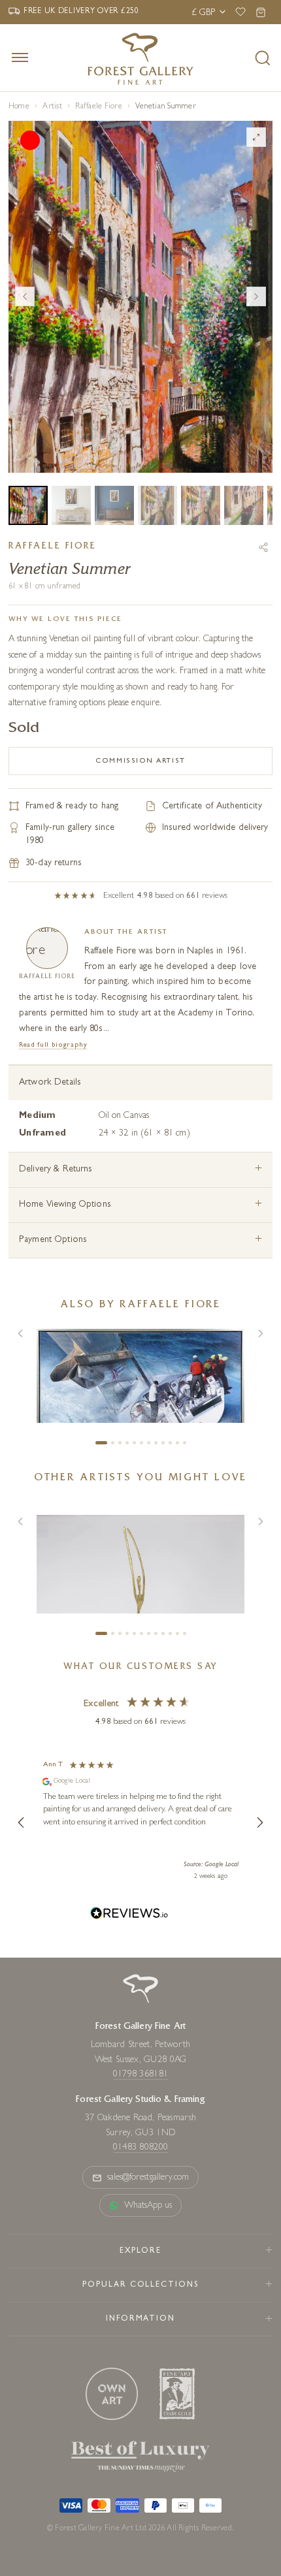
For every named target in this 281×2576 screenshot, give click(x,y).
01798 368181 (140, 2075)
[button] (22, 1822)
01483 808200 (140, 2148)
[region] (140, 1822)
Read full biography (53, 1045)
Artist (52, 107)
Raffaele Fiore (98, 107)
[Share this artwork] (263, 547)
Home (19, 107)
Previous (25, 296)
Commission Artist (140, 761)
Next (256, 296)
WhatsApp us (148, 2206)
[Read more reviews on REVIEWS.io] (129, 1915)
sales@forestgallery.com (148, 2178)
